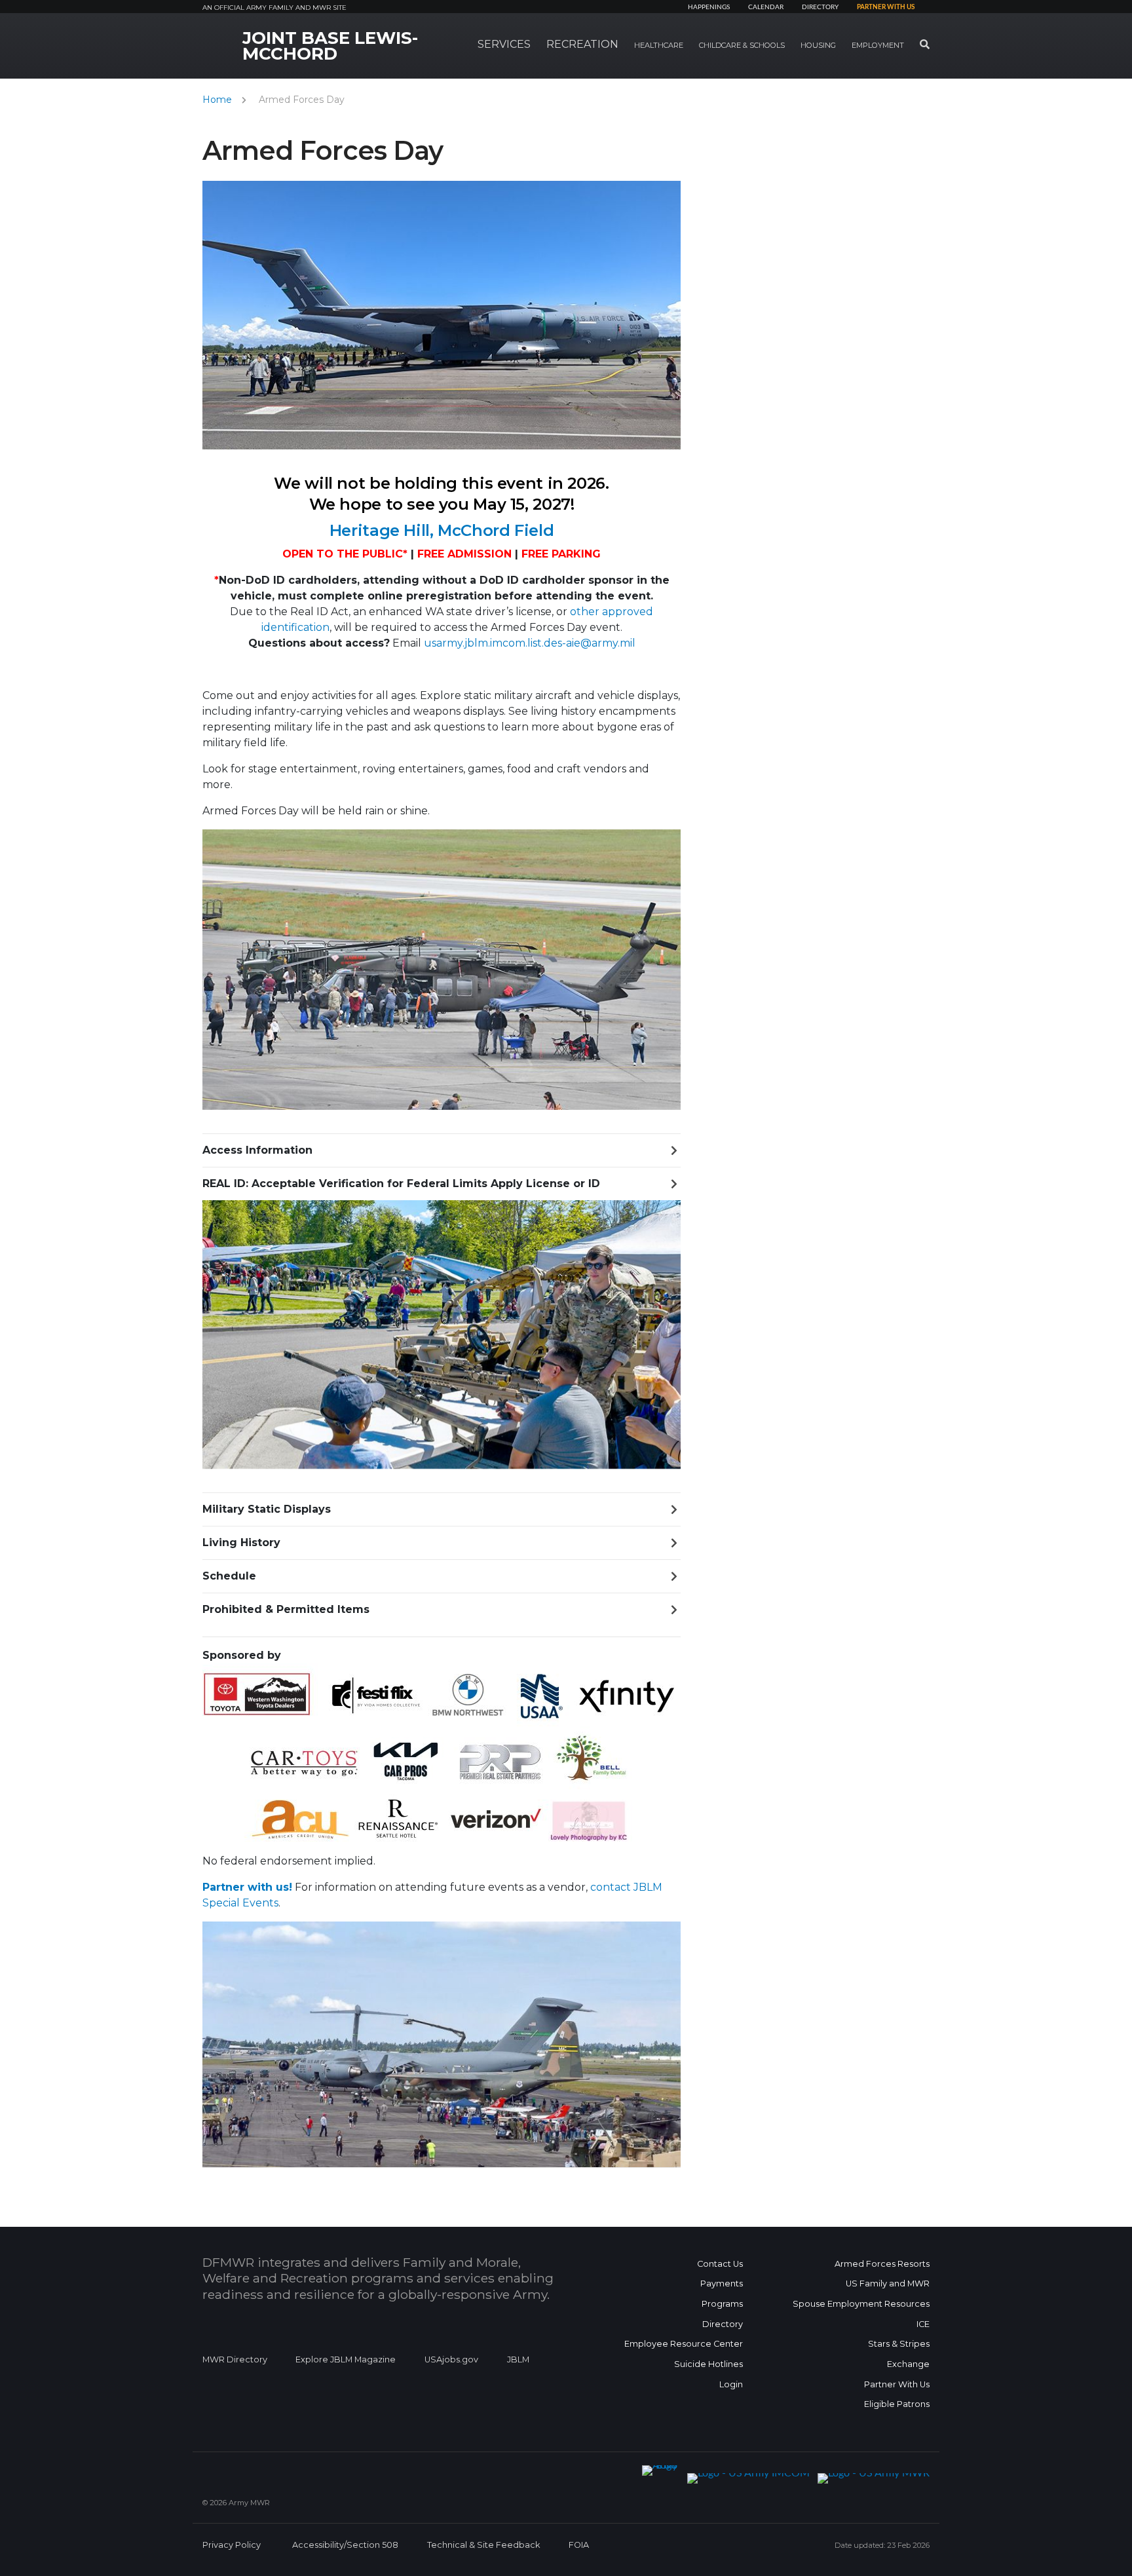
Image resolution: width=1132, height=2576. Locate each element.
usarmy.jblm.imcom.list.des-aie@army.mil (530, 643)
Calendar (766, 7)
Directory (820, 7)
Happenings (709, 7)
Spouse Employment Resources (861, 2304)
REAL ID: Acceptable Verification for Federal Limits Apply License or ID (401, 1184)
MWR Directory (236, 2359)
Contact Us (720, 2264)
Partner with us (886, 7)
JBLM (518, 2359)
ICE (923, 2324)
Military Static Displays (267, 1509)
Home (217, 100)
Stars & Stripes (899, 2344)
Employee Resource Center (684, 2344)
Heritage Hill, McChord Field (442, 530)
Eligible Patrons (897, 2404)
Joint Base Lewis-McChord (330, 46)
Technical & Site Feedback (483, 2545)
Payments (722, 2283)
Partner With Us (897, 2384)
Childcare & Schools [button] (742, 45)
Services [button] (504, 44)
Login (731, 2384)
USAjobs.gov (451, 2359)
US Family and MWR (888, 2283)
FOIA (579, 2545)
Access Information (257, 1150)
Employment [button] (878, 45)
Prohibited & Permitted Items (286, 1609)
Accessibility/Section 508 (345, 2545)
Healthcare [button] (659, 45)
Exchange (908, 2364)
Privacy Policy (232, 2545)
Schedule (229, 1576)
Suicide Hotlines (708, 2364)
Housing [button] (818, 45)
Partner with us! (247, 1887)
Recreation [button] (582, 44)
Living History (241, 1543)
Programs (722, 2304)
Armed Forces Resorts (882, 2264)
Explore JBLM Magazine (346, 2359)
